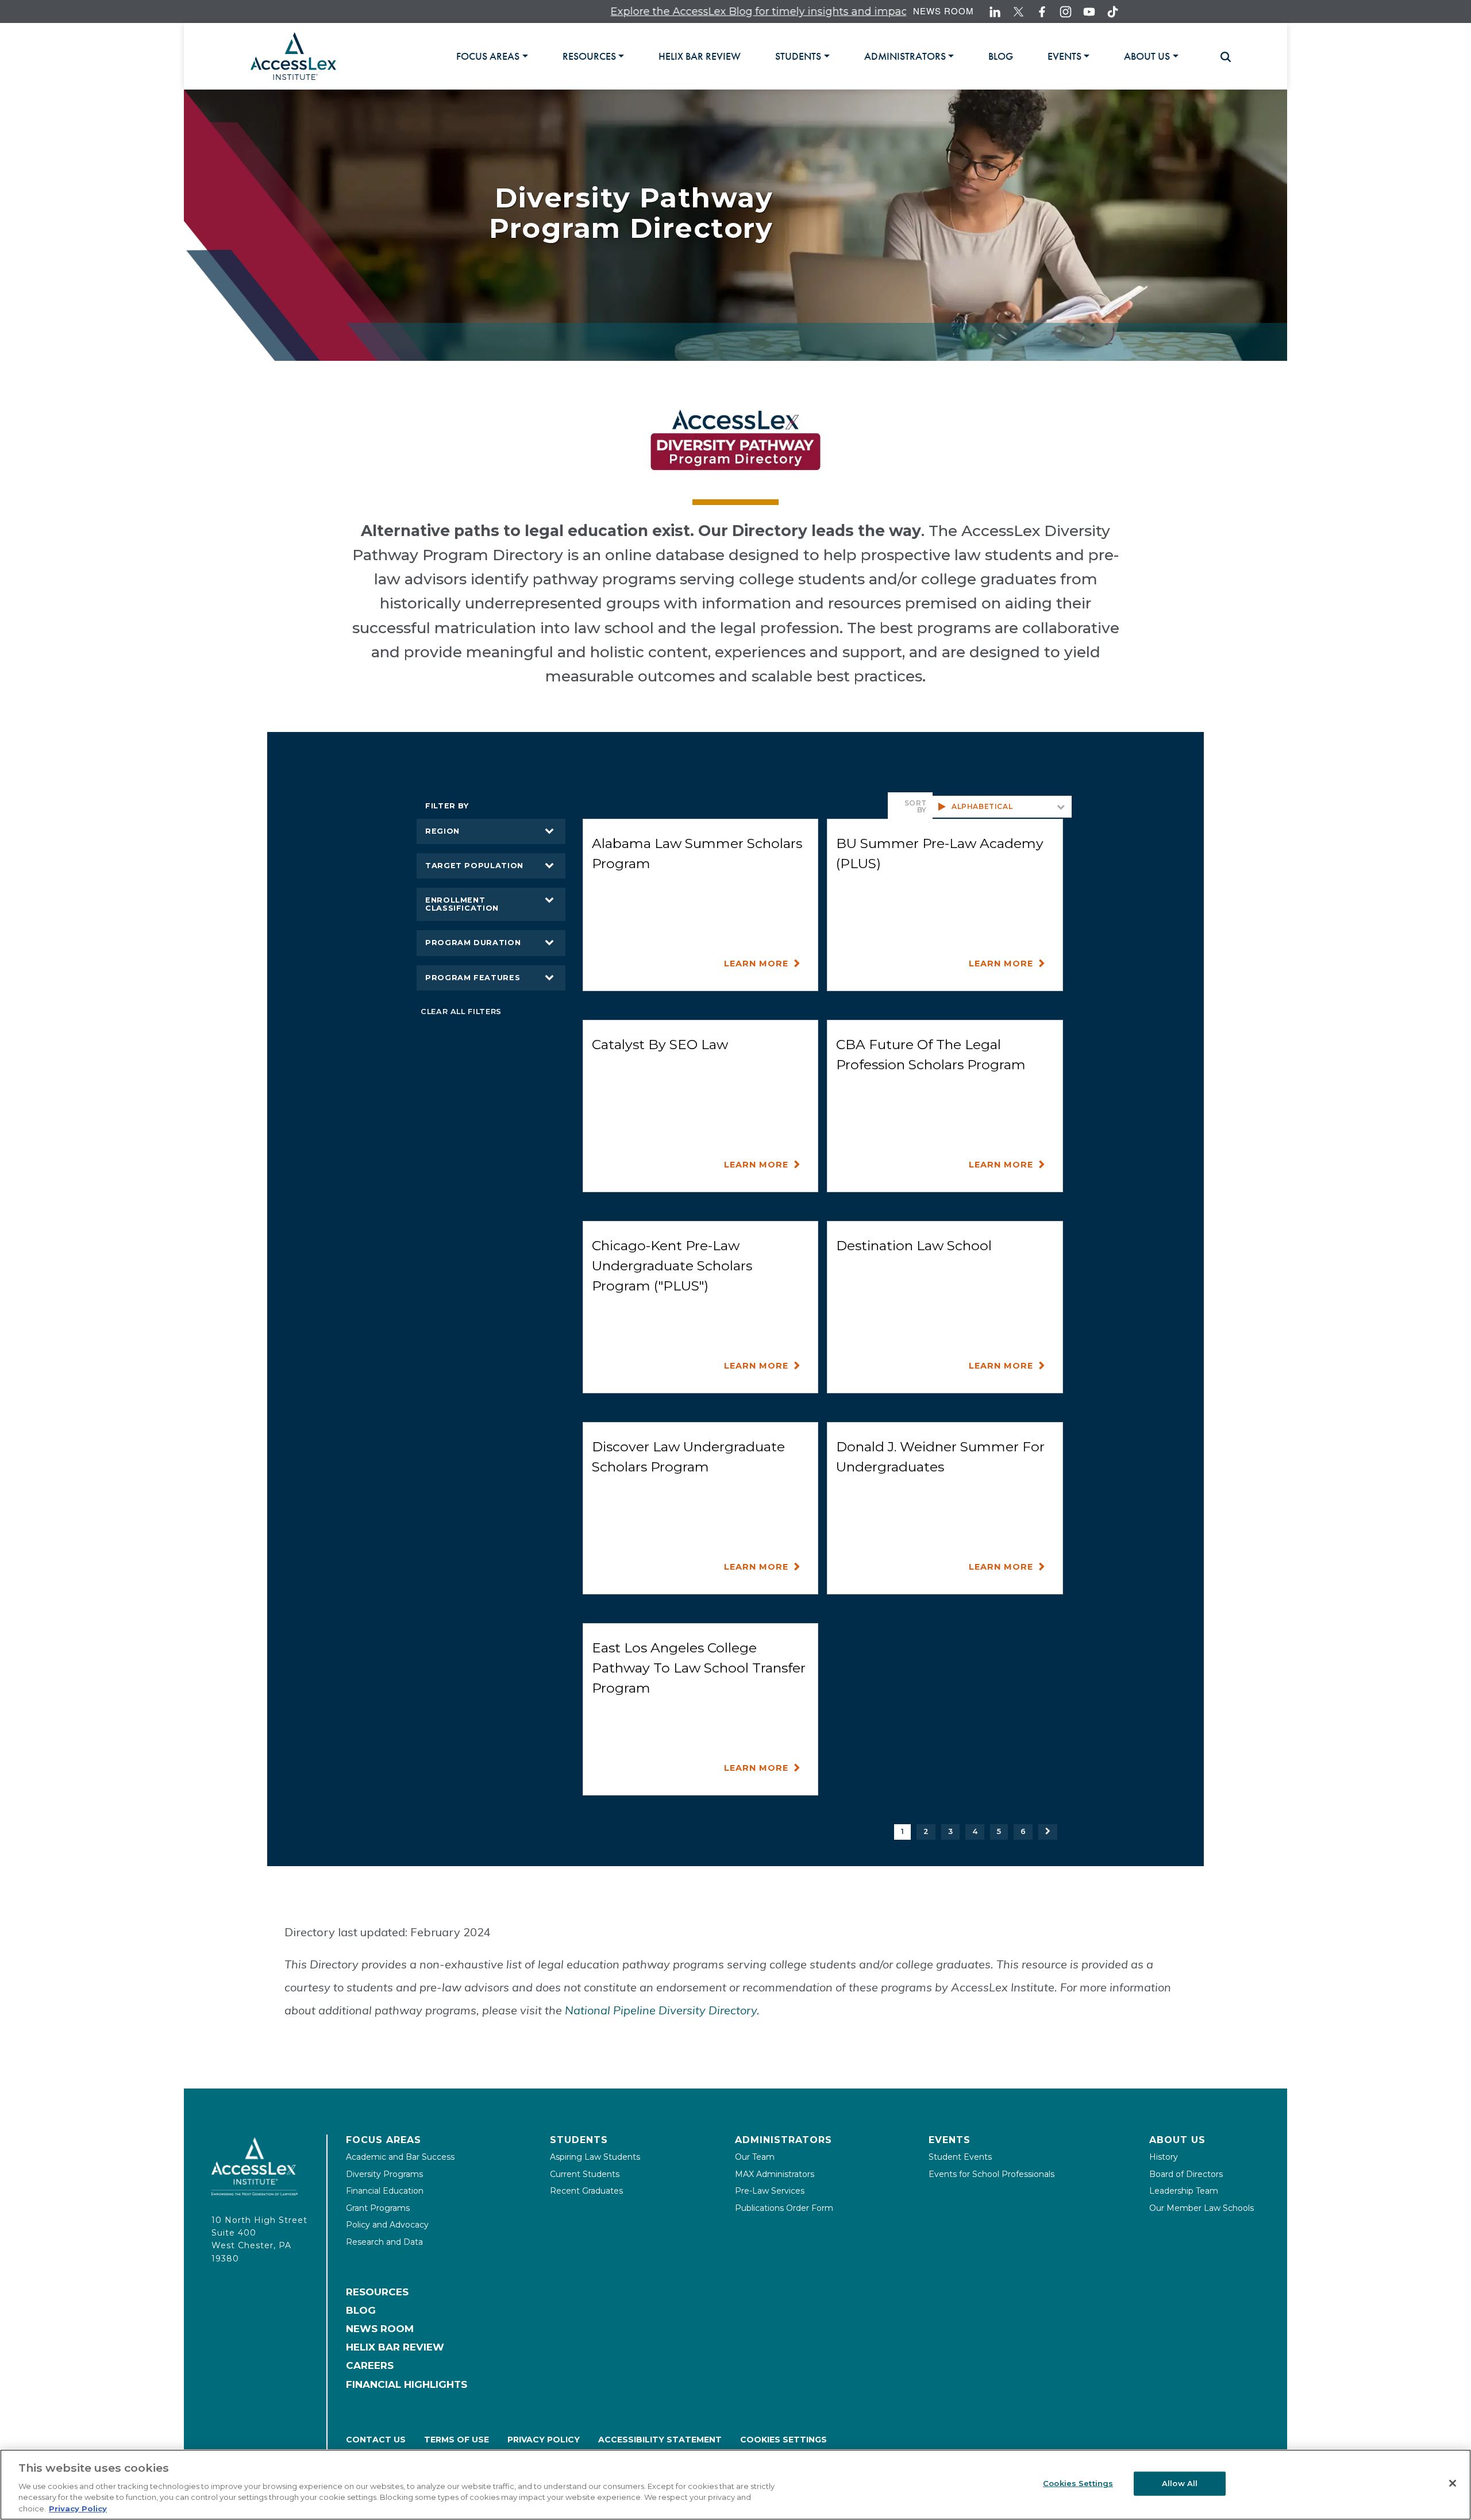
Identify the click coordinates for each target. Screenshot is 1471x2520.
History (1164, 2157)
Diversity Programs (384, 2174)
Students (579, 2140)
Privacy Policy (544, 2440)
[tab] (492, 56)
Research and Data (384, 2242)
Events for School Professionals (991, 2174)
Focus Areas (384, 2140)
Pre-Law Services (770, 2191)
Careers (370, 2365)
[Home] (293, 56)
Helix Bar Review (395, 2347)
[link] (700, 56)
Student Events (960, 2157)
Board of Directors (1186, 2174)
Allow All (1180, 2483)
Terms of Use (457, 2440)
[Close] (1453, 2483)
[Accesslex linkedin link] (995, 12)
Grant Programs (378, 2208)
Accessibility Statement (660, 2440)
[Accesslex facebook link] (1042, 12)
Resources (377, 2292)
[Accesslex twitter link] (1018, 12)
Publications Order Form (784, 2208)
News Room (944, 11)
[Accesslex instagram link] (1066, 12)
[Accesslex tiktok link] (1113, 12)
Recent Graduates (586, 2191)
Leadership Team (1184, 2191)
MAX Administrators (775, 2174)
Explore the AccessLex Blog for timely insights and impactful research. (692, 11)
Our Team (755, 2157)
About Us (1177, 2140)
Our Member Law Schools (1202, 2208)
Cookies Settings (783, 2440)
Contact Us (376, 2440)
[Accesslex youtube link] (1089, 12)
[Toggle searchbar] (1220, 57)
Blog (361, 2310)
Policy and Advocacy (387, 2225)
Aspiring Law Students (595, 2157)
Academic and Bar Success (400, 2157)
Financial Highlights (407, 2384)
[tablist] (832, 56)
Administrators (783, 2140)
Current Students (585, 2174)
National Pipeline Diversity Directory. (662, 2010)
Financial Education (385, 2191)
